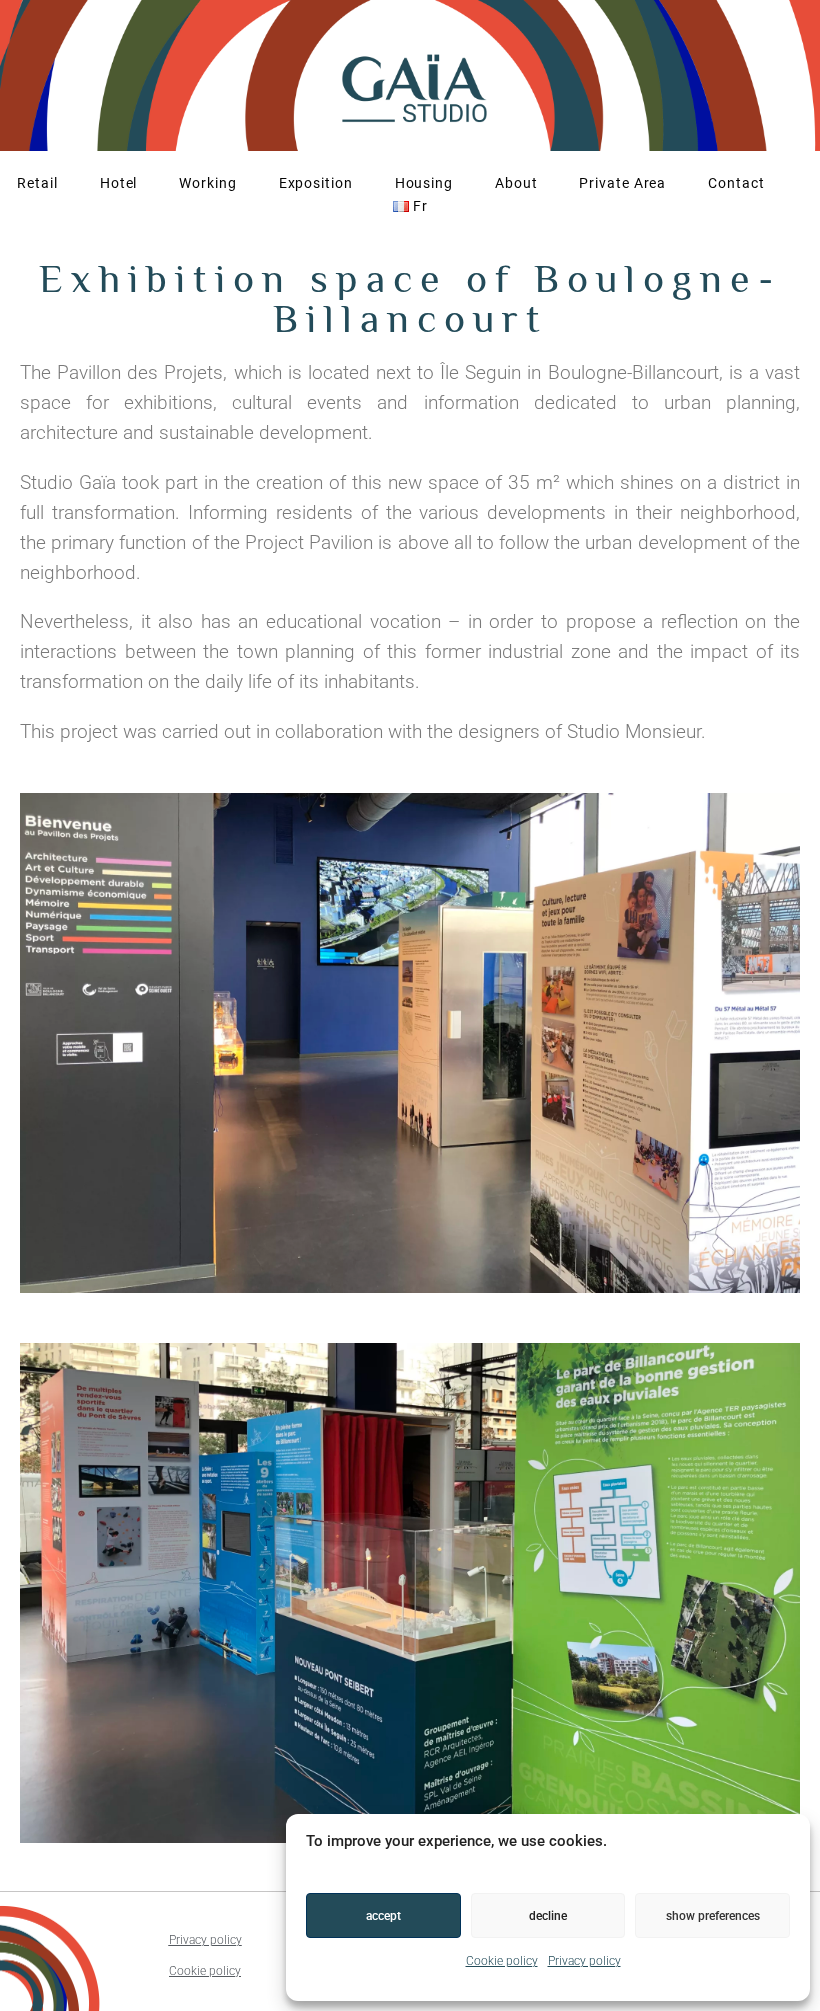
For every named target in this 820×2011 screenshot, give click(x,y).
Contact (736, 183)
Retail (37, 183)
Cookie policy (502, 1961)
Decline (548, 1916)
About (516, 183)
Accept (383, 1916)
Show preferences (713, 1916)
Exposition (316, 183)
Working (207, 183)
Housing (424, 183)
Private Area (622, 183)
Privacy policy (584, 1961)
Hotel (119, 183)
